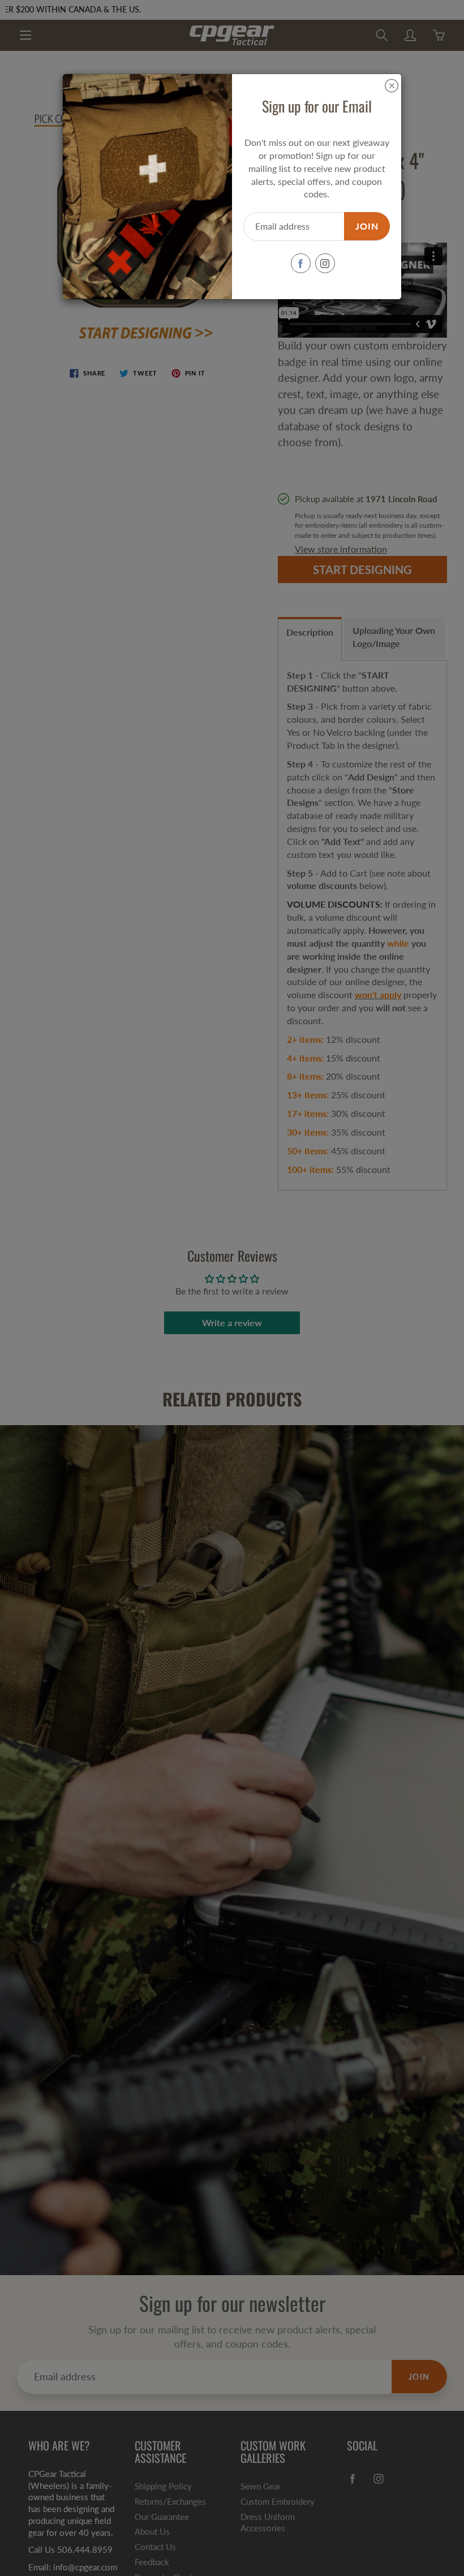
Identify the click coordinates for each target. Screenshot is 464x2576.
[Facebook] (301, 263)
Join (367, 226)
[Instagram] (325, 263)
